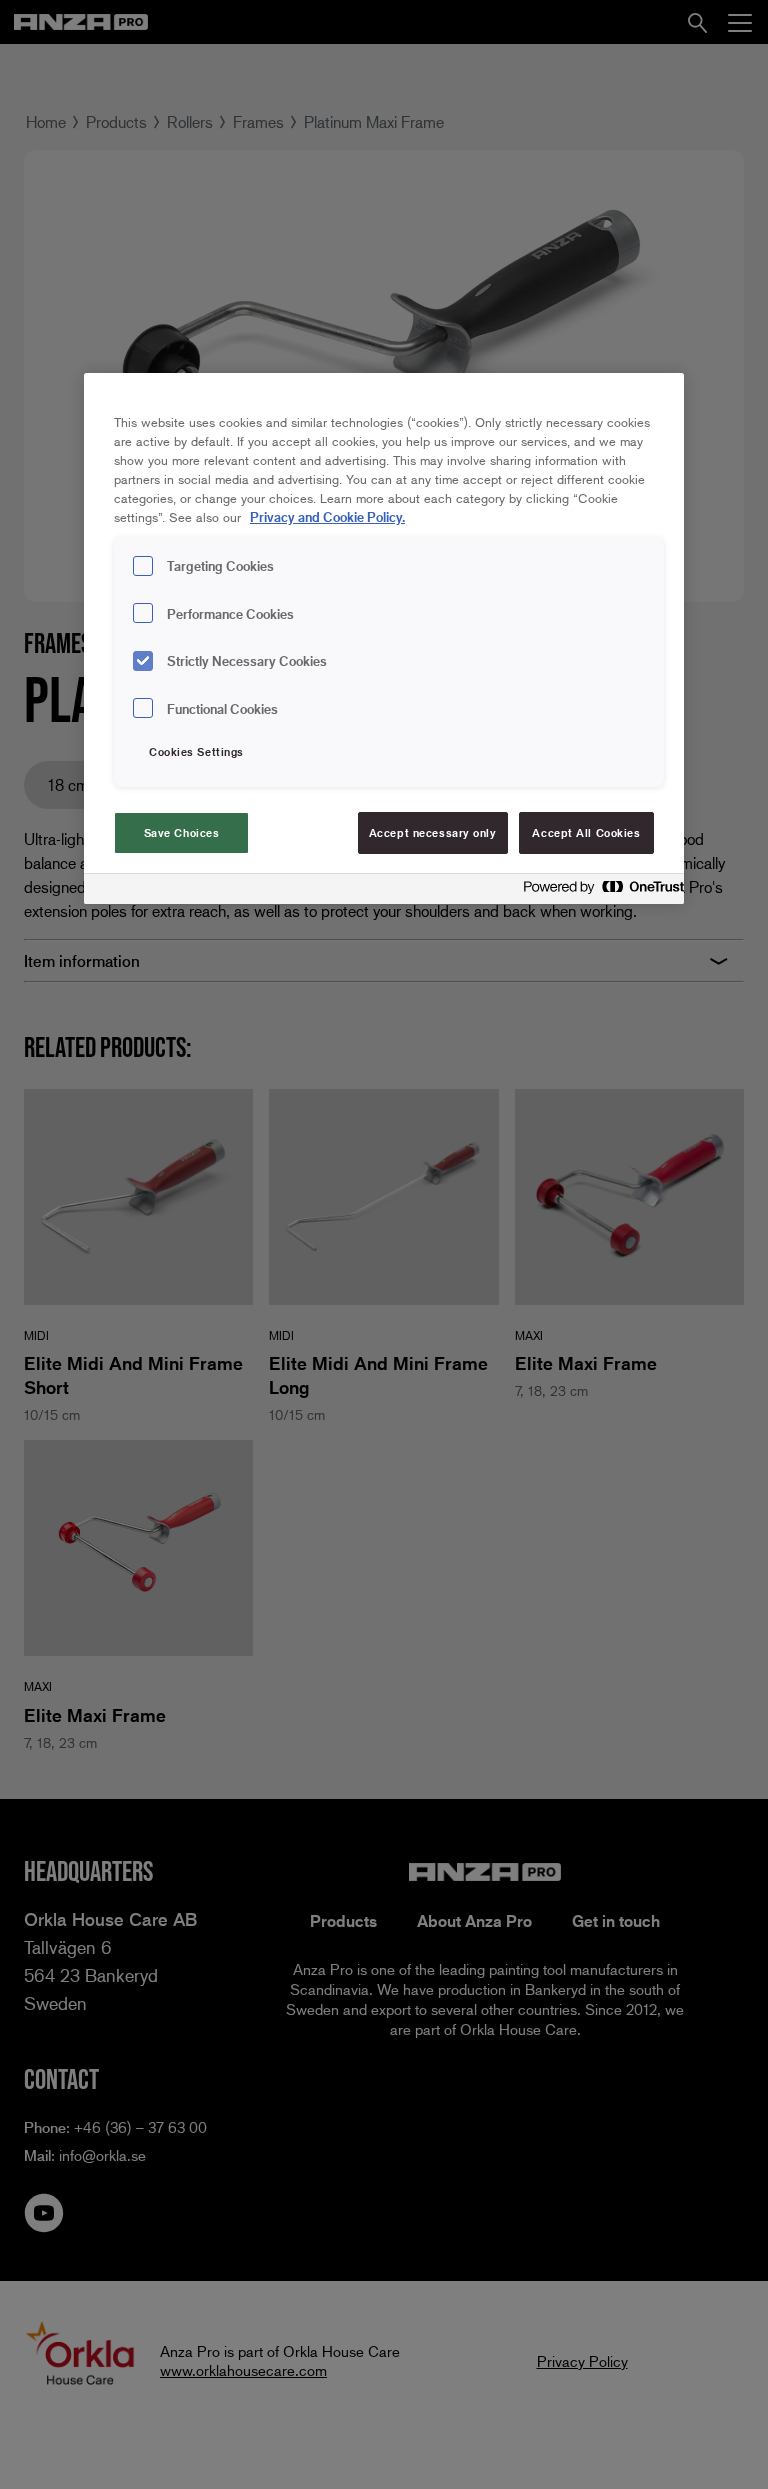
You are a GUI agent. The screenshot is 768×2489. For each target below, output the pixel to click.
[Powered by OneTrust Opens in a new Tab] (598, 891)
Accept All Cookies (586, 832)
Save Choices (182, 832)
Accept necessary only (433, 832)
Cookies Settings (196, 751)
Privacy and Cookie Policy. (327, 516)
